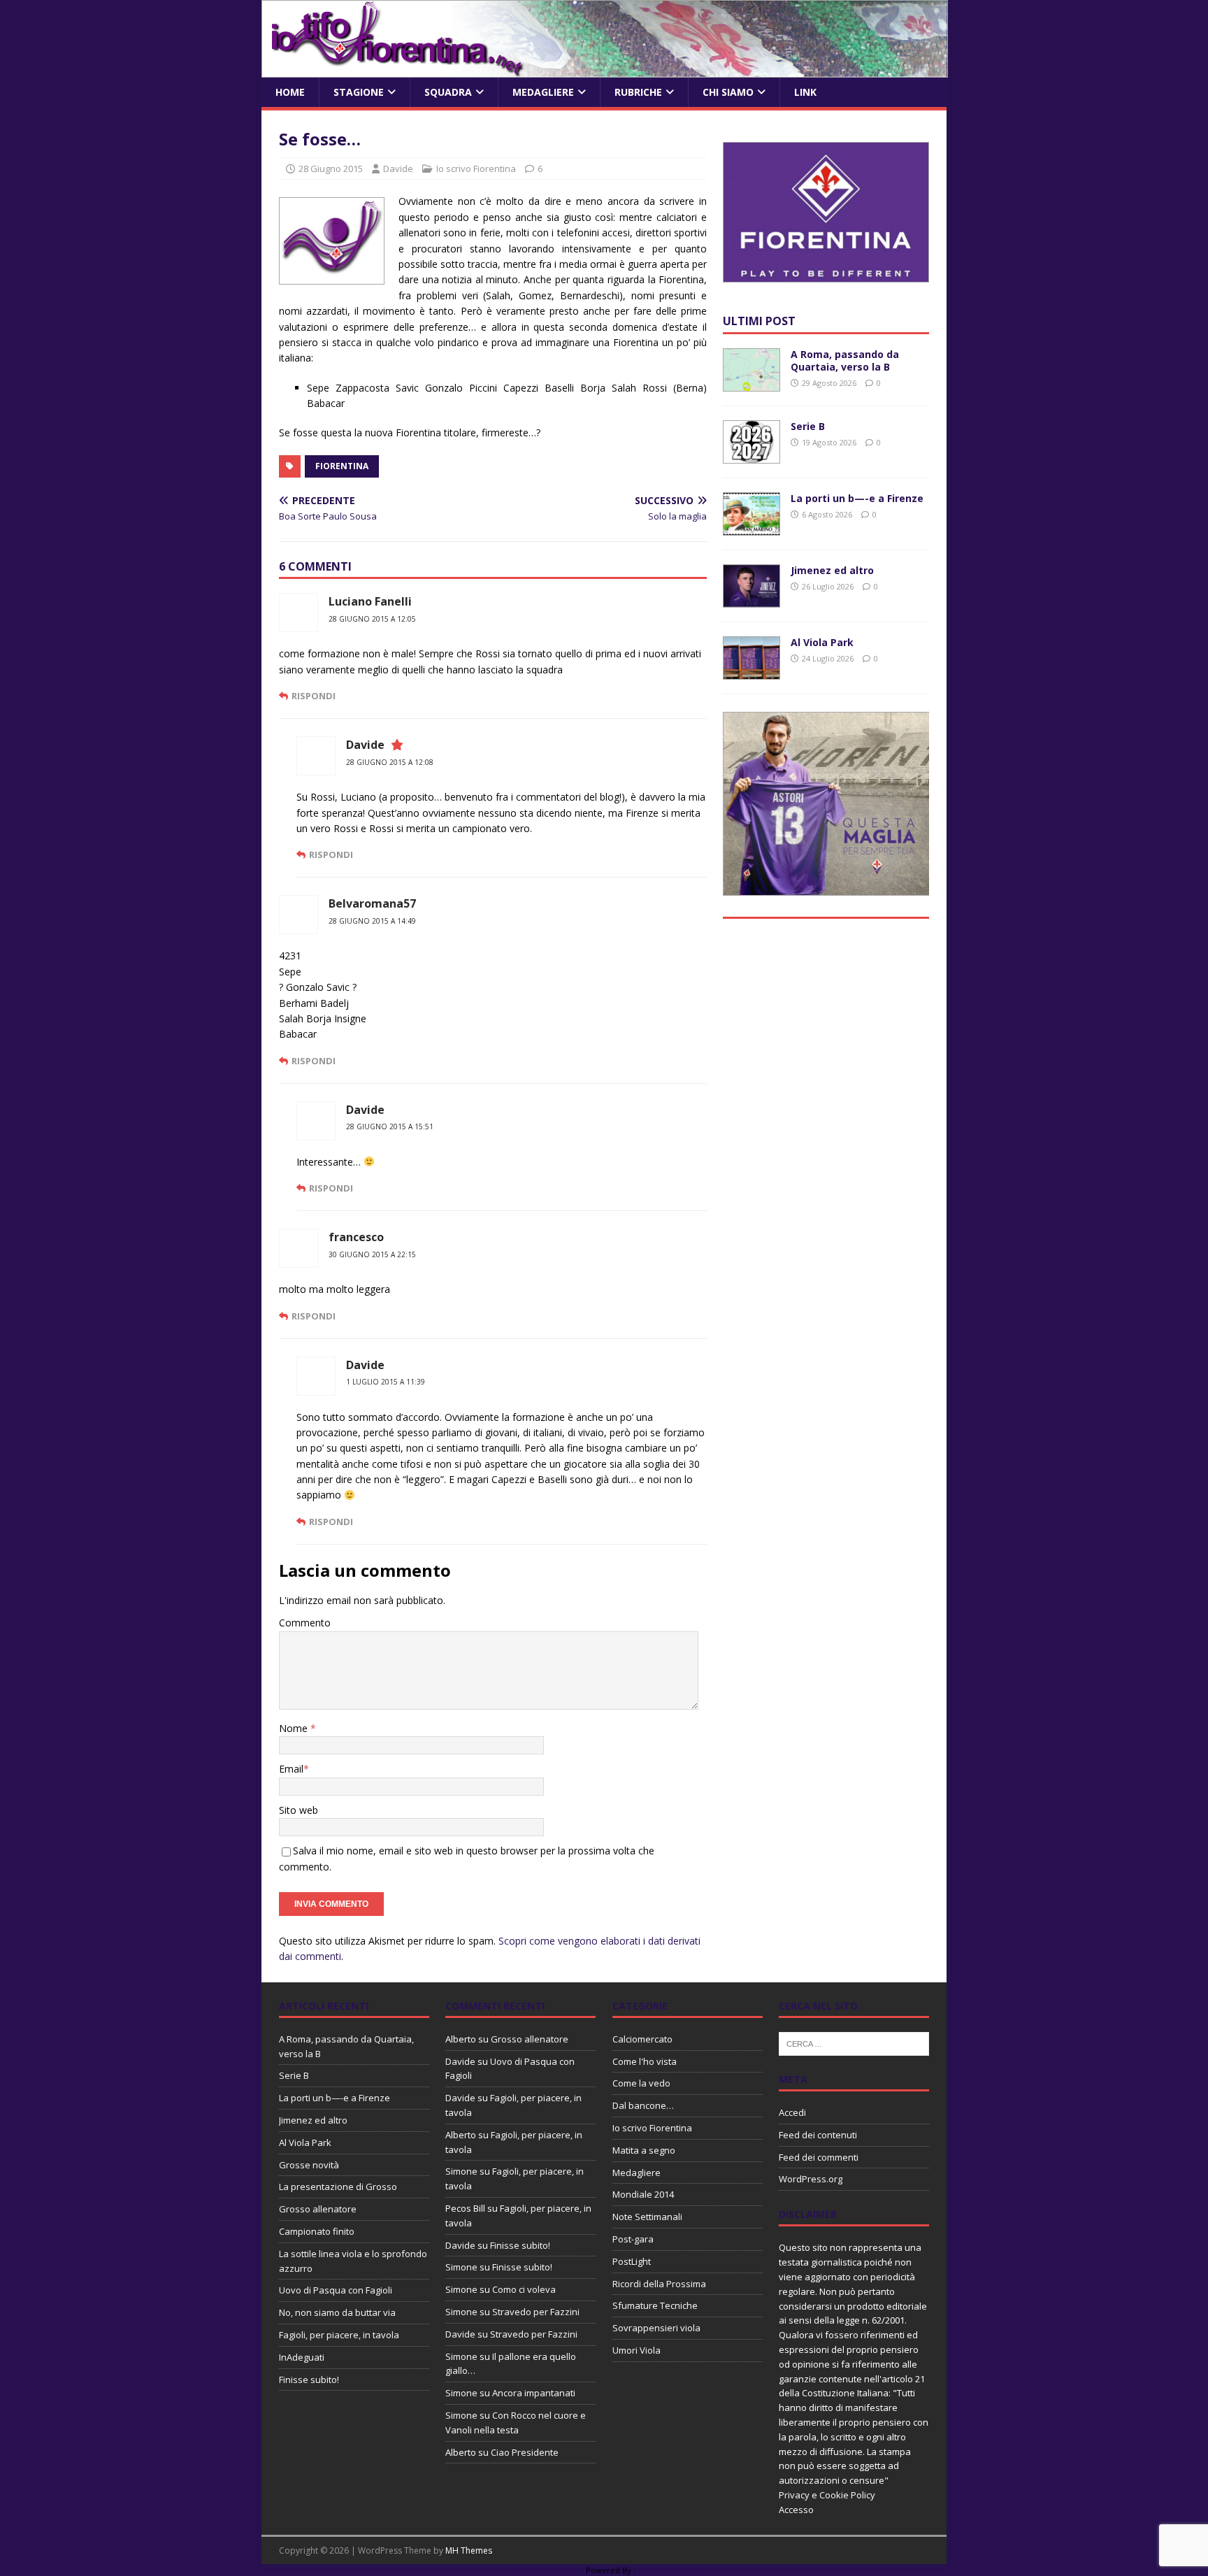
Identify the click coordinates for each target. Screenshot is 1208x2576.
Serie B (808, 426)
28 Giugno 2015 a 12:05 (372, 619)
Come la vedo (641, 2083)
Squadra (448, 92)
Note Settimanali (647, 2217)
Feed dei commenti (819, 2157)
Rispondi (314, 696)
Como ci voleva (524, 2289)
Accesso (796, 2510)
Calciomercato (642, 2039)
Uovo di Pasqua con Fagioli (336, 2290)
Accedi (792, 2112)
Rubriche (638, 92)
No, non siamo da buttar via (337, 2312)
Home (290, 92)
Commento (305, 1623)
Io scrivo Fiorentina (476, 169)
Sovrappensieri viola (656, 2328)
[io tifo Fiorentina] (605, 70)
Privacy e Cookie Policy (827, 2495)
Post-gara (633, 2239)
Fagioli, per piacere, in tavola (339, 2335)
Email (291, 1769)
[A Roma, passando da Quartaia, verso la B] (752, 384)
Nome (295, 1728)
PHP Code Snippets (548, 2570)
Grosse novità (309, 2165)
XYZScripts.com (667, 2570)
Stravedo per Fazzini (536, 2312)
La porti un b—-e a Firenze (857, 498)
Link (805, 92)
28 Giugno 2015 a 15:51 (390, 1126)
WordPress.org (811, 2179)
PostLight (632, 2261)
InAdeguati (302, 2357)
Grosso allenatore (318, 2209)
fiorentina (342, 466)
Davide (398, 169)
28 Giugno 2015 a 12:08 (390, 762)
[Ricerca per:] (854, 2042)
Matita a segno (644, 2150)
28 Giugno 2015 (331, 169)
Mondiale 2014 (643, 2194)
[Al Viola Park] (752, 672)
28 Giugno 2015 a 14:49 (372, 921)
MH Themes (469, 2550)
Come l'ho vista (645, 2061)
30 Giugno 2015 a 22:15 (372, 1254)
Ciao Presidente (525, 2452)
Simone (461, 2171)
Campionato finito (317, 2231)
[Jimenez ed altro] (752, 600)
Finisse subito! (309, 2380)
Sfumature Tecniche (655, 2305)
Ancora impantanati (534, 2393)
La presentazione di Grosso (338, 2187)
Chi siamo (728, 92)
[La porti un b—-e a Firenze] (752, 528)
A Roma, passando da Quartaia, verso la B (845, 360)
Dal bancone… (643, 2105)
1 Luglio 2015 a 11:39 (386, 1382)
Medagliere (543, 92)
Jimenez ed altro (832, 570)
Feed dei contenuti (818, 2135)
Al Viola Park (822, 642)
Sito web (299, 1810)
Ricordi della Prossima (659, 2284)
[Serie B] (752, 456)
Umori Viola (637, 2350)
